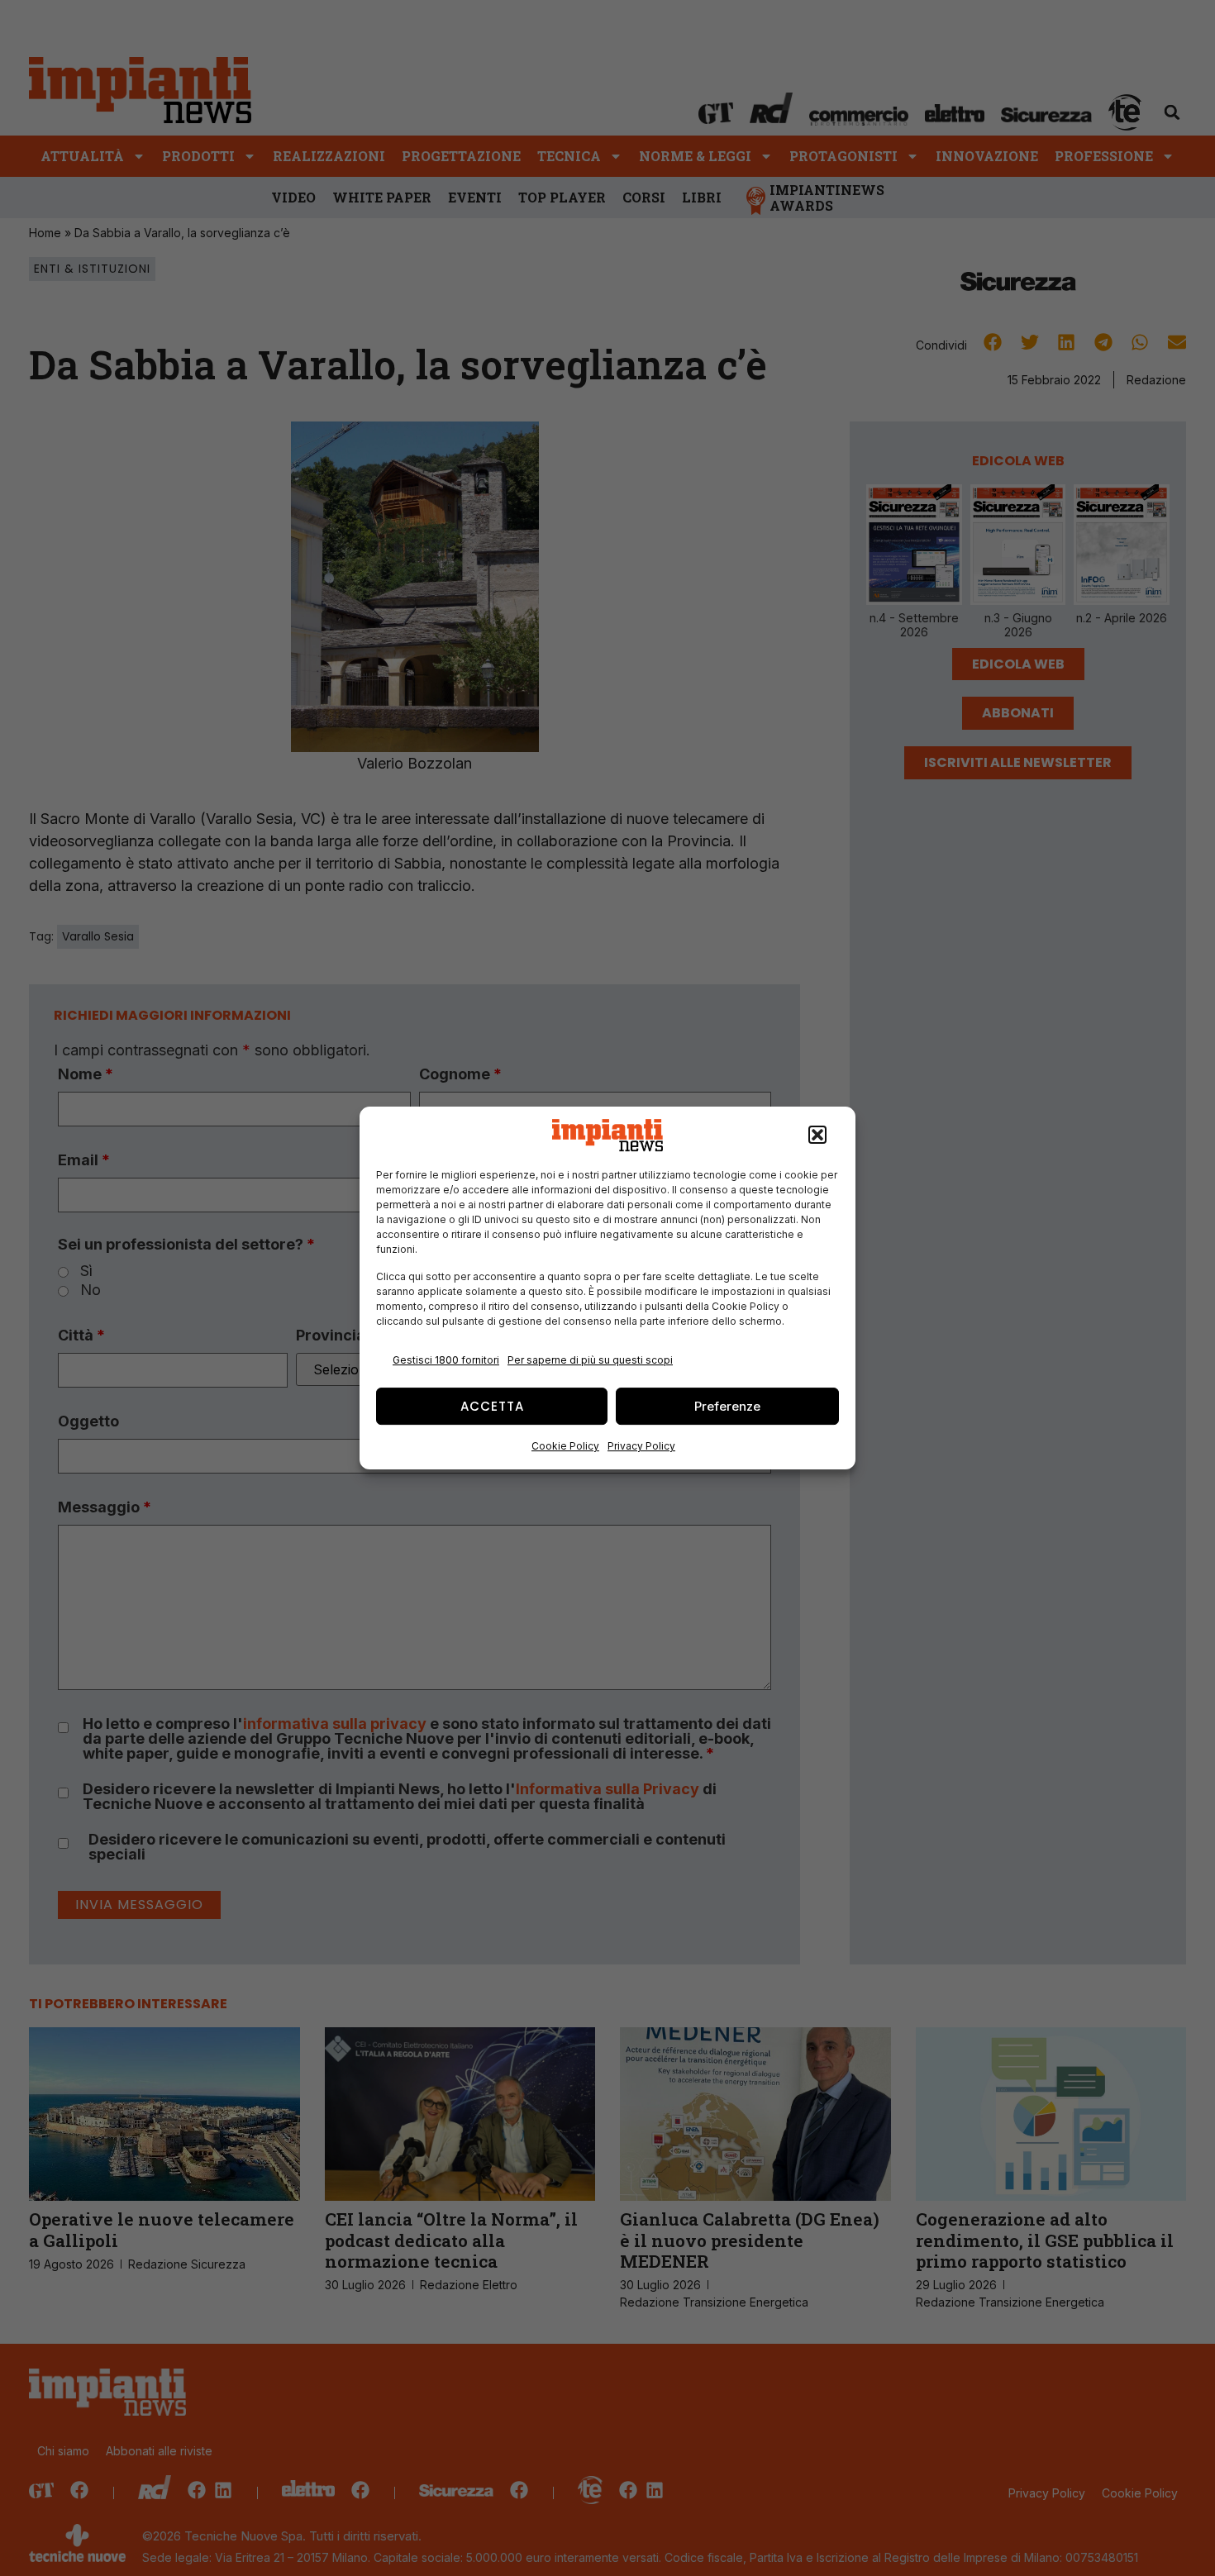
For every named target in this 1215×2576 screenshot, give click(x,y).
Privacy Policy (641, 1446)
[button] (817, 1136)
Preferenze (727, 1406)
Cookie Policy (565, 1446)
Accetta (492, 1406)
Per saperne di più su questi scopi (590, 1360)
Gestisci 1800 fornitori (446, 1360)
